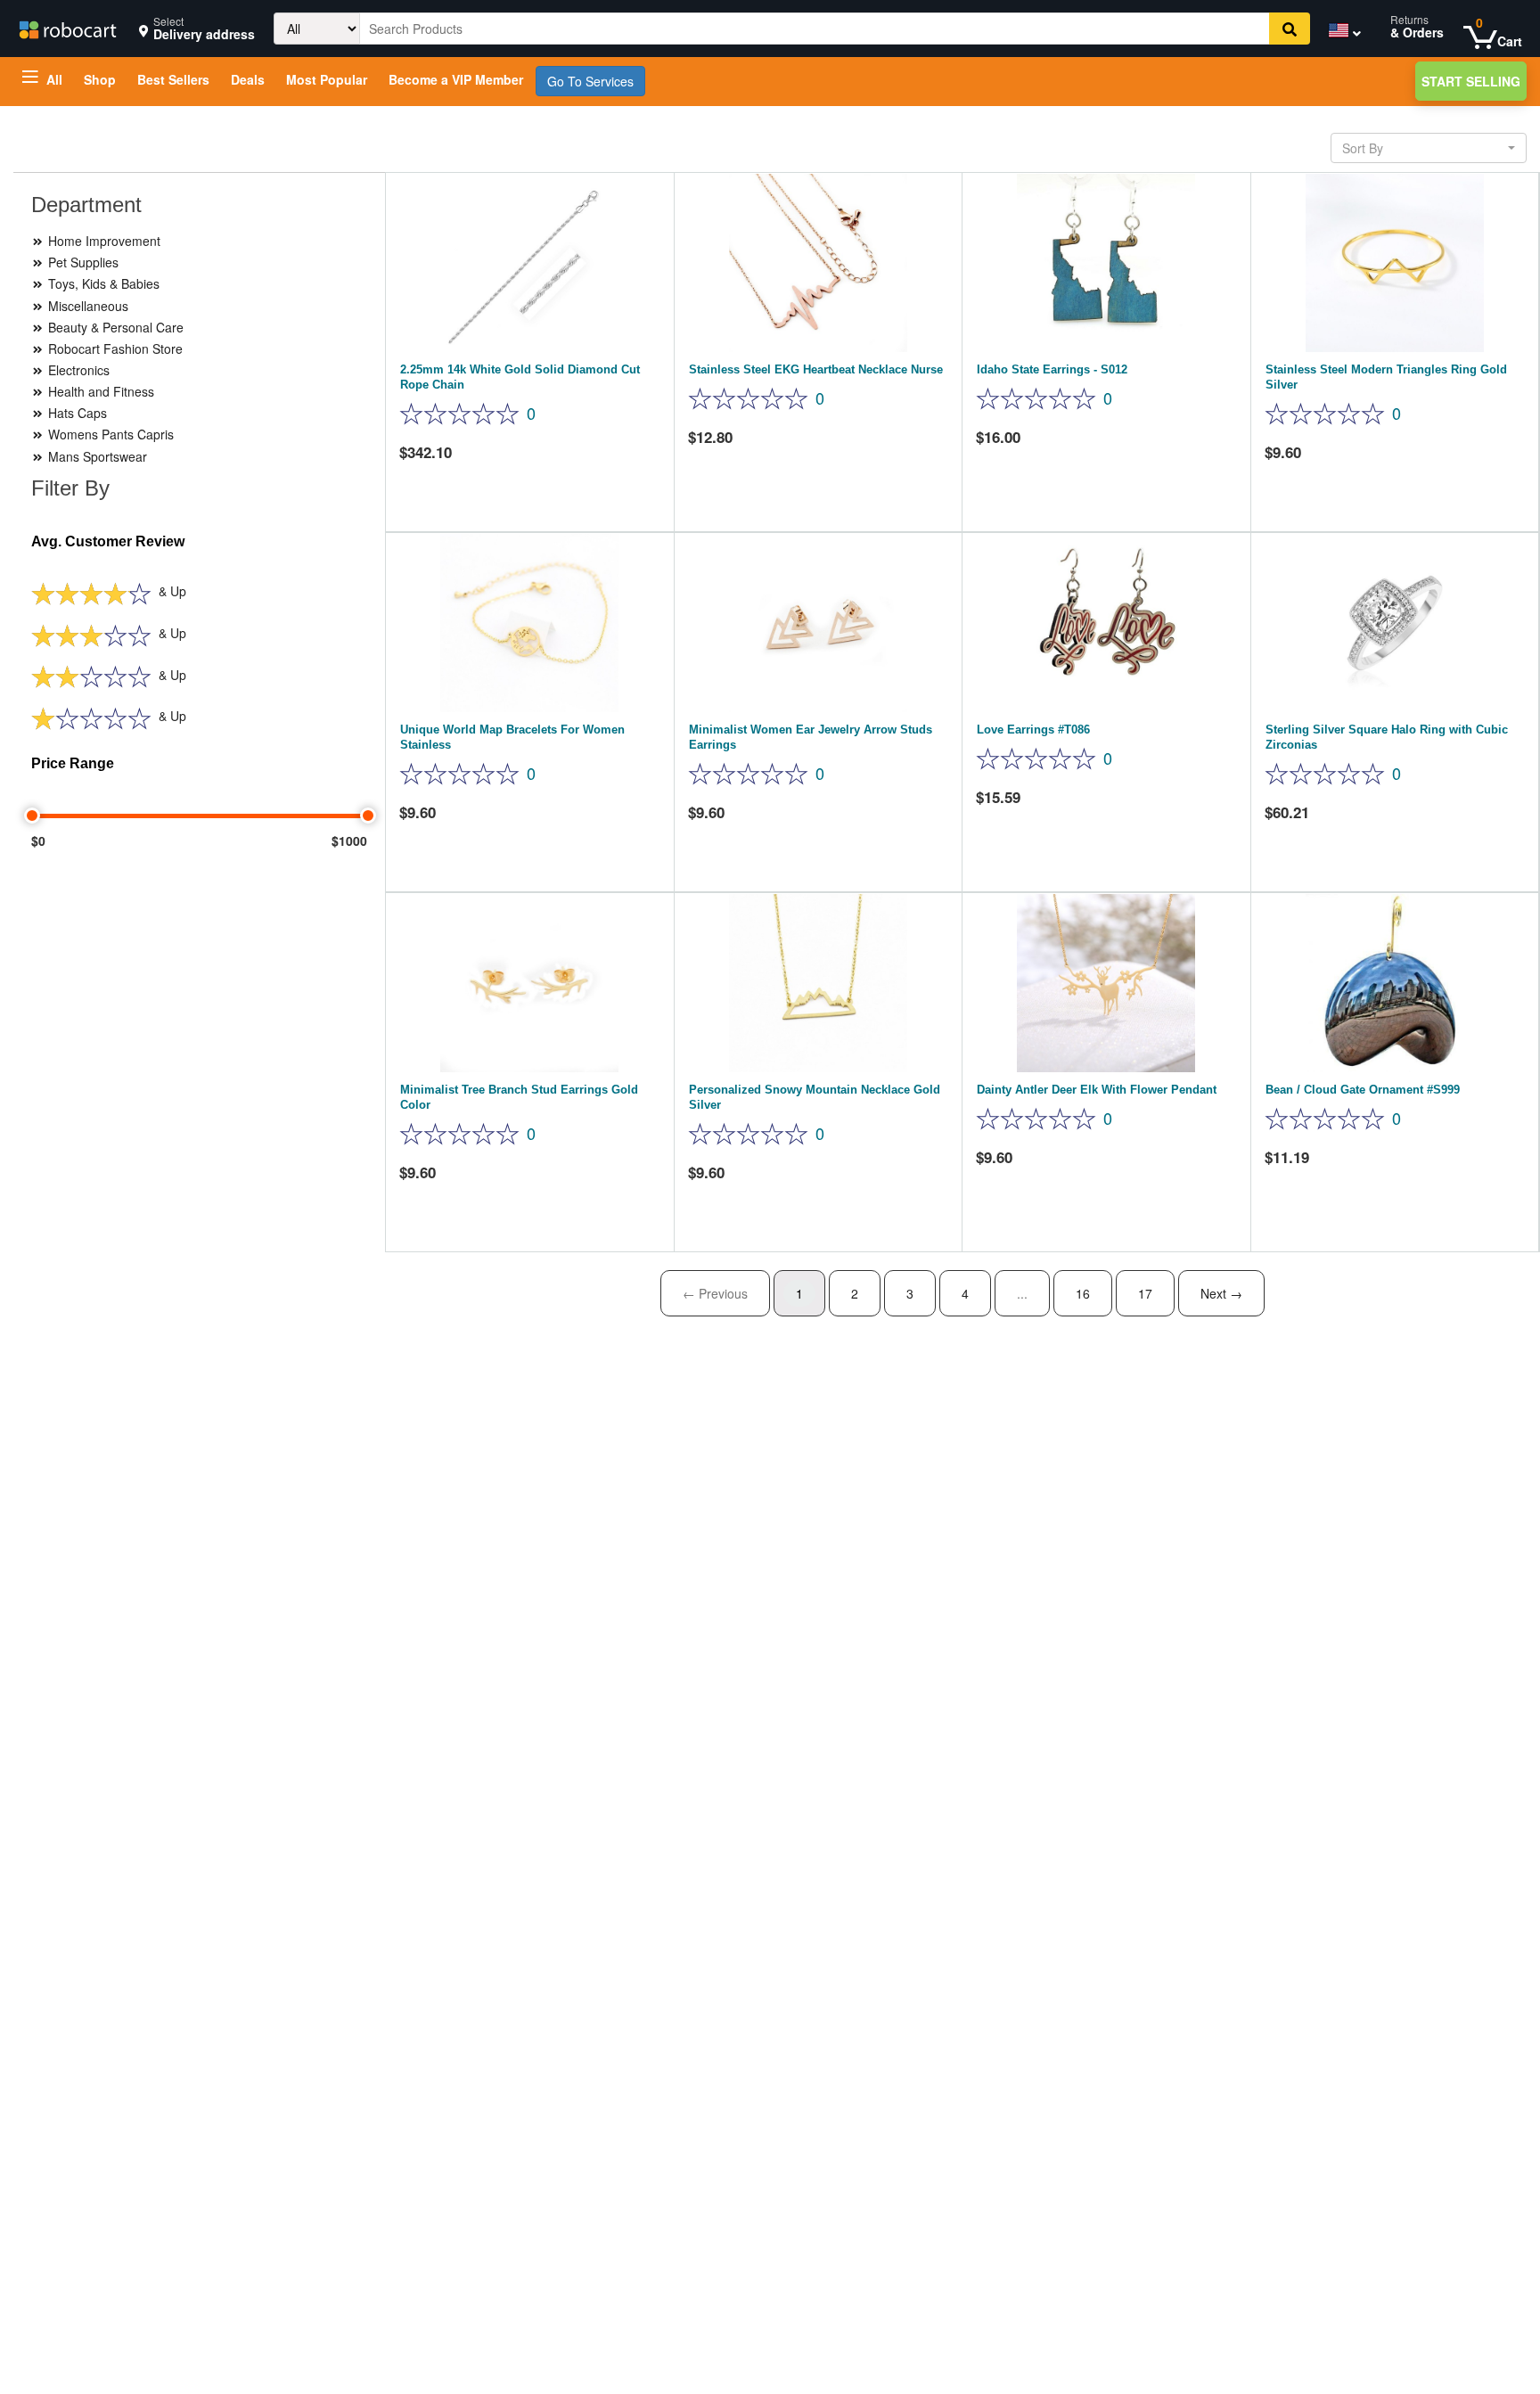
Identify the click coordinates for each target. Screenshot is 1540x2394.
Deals (248, 79)
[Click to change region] (1340, 33)
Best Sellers (173, 79)
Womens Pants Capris (109, 434)
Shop (100, 79)
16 (1083, 1293)
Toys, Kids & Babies (102, 283)
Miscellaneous (86, 306)
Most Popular (327, 79)
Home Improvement (102, 241)
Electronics (77, 370)
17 (1145, 1293)
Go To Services (590, 81)
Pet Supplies (82, 262)
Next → (1221, 1293)
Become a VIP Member (456, 79)
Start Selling (1471, 81)
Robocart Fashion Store (114, 348)
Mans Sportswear (96, 456)
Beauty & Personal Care (114, 327)
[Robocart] (67, 28)
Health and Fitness (99, 391)
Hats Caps (76, 413)
